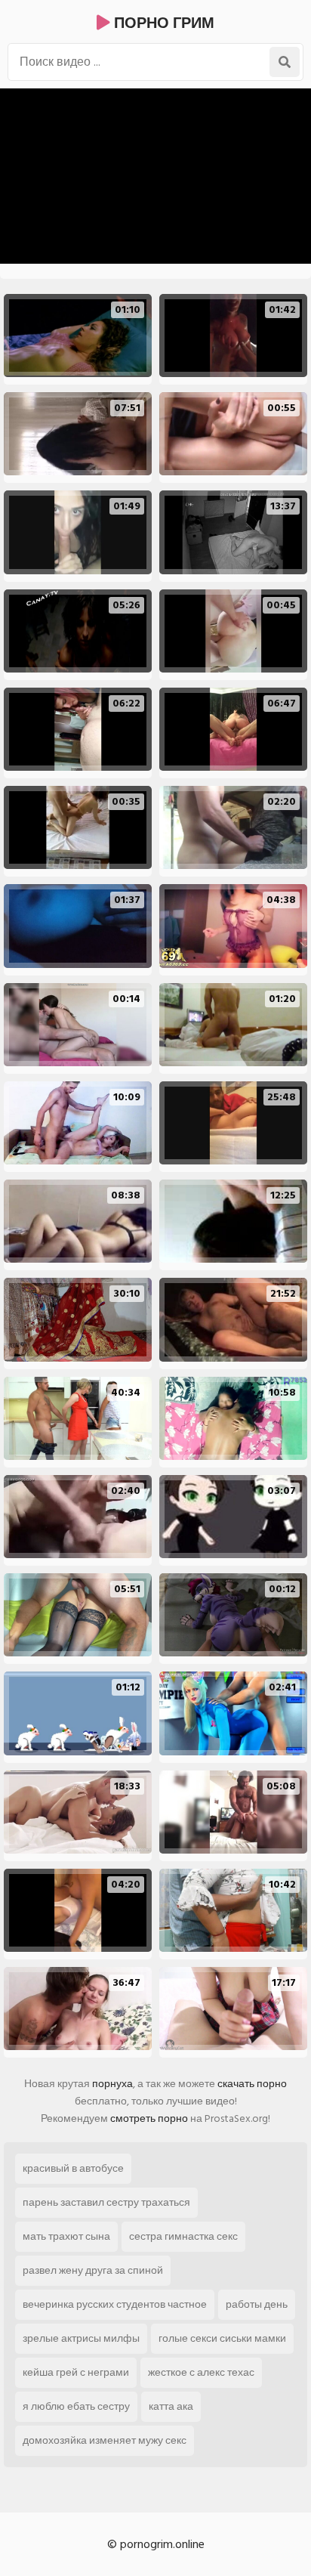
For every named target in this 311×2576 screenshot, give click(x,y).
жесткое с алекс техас (201, 2372)
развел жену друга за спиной (93, 2270)
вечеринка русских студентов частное (115, 2304)
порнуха (112, 2084)
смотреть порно (149, 2118)
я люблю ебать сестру (76, 2406)
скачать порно (252, 2084)
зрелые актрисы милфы (81, 2338)
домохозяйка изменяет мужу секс (105, 2440)
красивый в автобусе (73, 2168)
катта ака (171, 2406)
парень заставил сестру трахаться (106, 2202)
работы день (257, 2304)
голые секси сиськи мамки (222, 2338)
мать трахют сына (66, 2236)
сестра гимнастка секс (183, 2236)
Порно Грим (162, 23)
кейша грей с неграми (76, 2372)
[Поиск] (285, 62)
